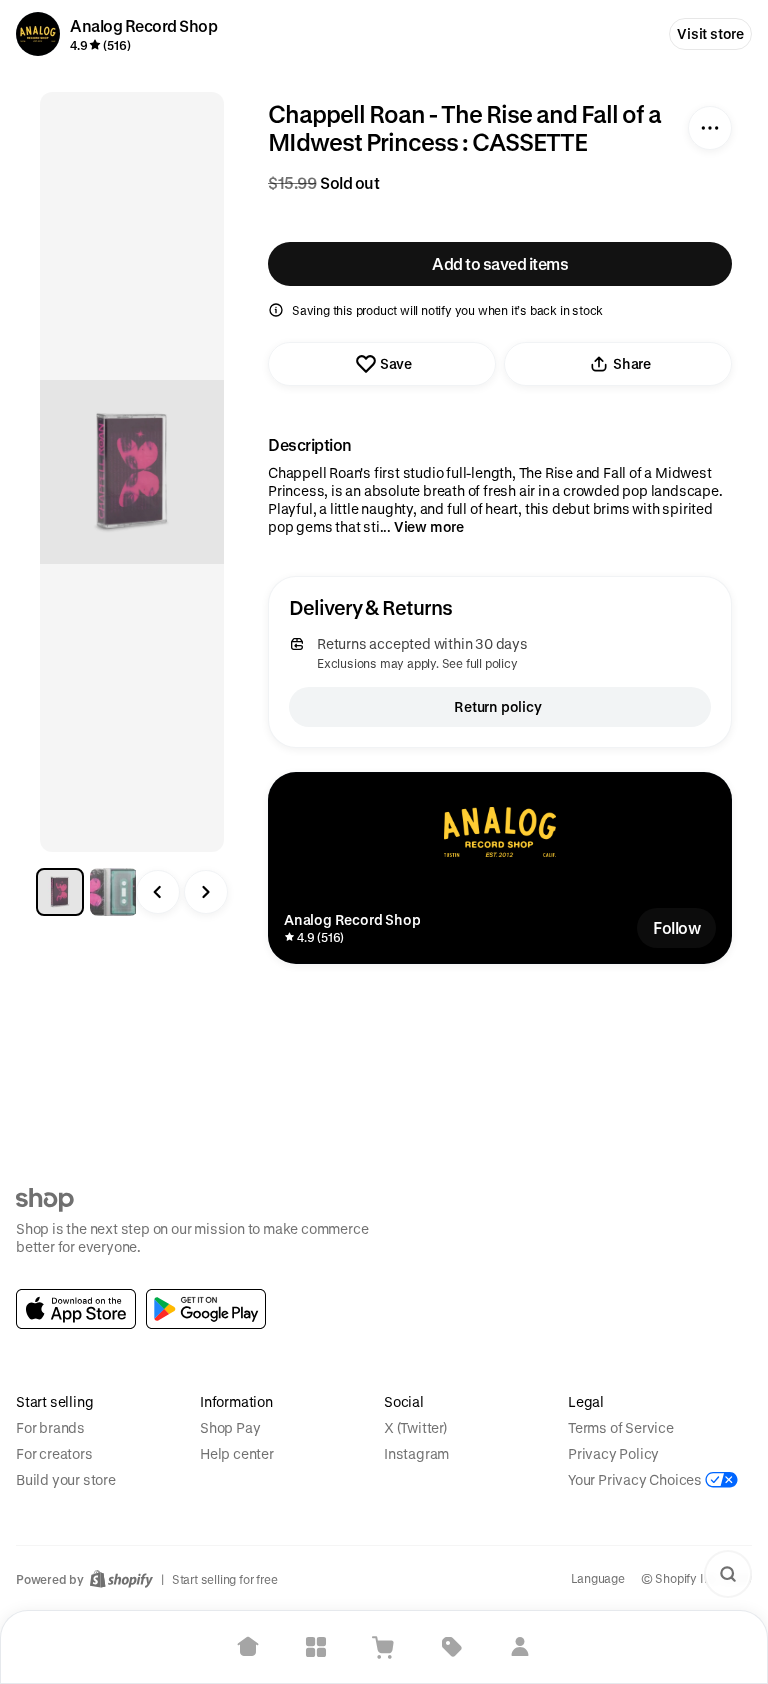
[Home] (248, 1647)
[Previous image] (158, 892)
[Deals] (452, 1647)
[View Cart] (384, 1647)
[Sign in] (520, 1647)
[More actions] (710, 128)
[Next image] (206, 892)
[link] (76, 1309)
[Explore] (316, 1647)
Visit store (710, 33)
